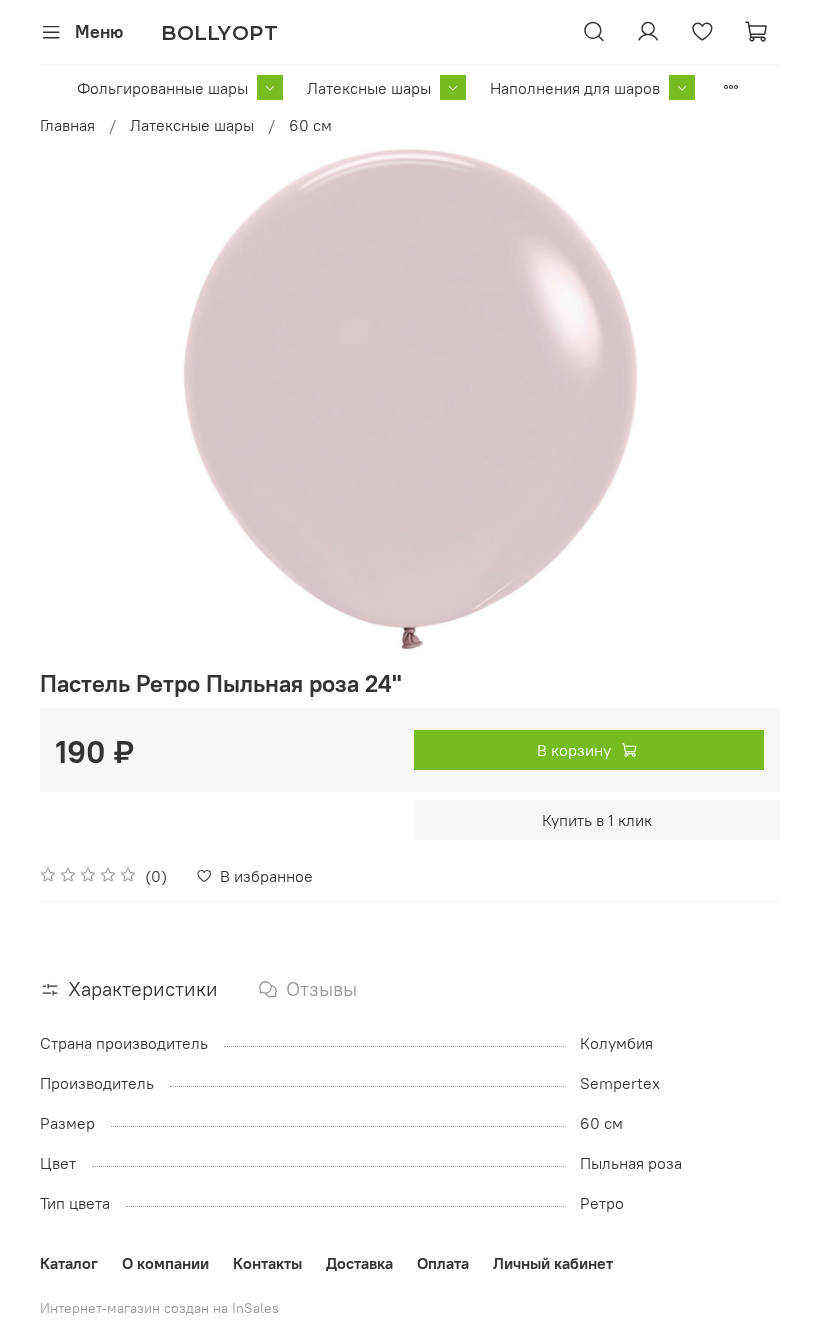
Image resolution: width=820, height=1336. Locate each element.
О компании (165, 1263)
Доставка (359, 1263)
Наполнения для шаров (575, 88)
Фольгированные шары (162, 88)
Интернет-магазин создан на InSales (159, 1308)
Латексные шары (369, 88)
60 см (310, 125)
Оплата (443, 1263)
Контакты (267, 1263)
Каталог (69, 1263)
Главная (67, 125)
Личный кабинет (553, 1263)
